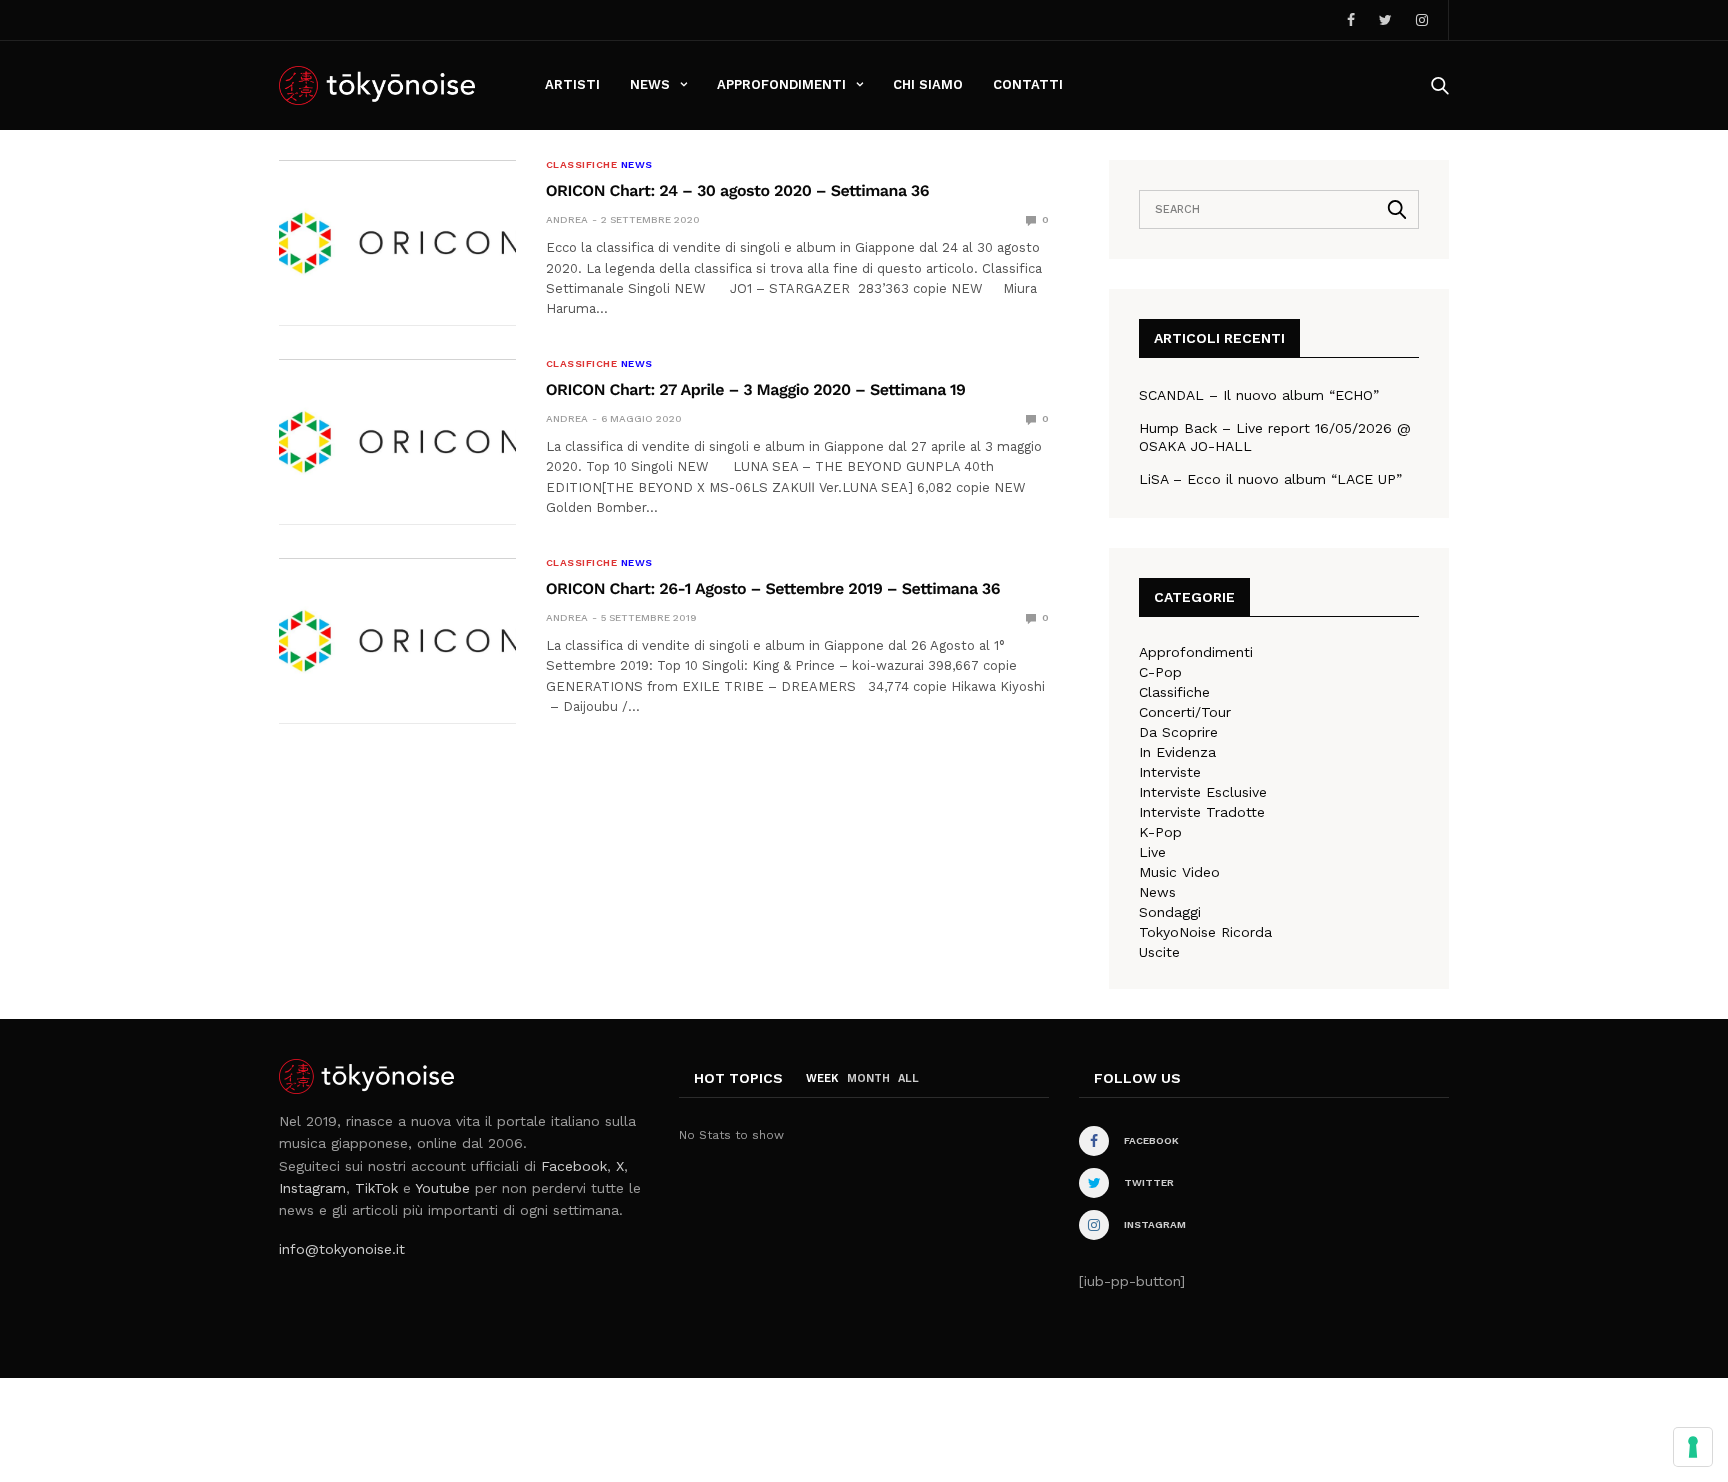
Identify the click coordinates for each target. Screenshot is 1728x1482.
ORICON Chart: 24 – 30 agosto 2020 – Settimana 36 (737, 190)
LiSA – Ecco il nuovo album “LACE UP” (1270, 479)
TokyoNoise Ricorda (1205, 932)
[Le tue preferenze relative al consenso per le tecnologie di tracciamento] (1693, 1447)
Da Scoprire (1178, 732)
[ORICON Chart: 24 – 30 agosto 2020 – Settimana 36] (397, 243)
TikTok (376, 1188)
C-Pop (1160, 672)
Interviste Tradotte (1202, 812)
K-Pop (1160, 832)
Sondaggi (1170, 912)
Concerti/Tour (1185, 712)
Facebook (574, 1166)
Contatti (1028, 84)
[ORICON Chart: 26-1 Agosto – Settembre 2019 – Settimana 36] (397, 641)
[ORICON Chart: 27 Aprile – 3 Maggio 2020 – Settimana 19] (397, 442)
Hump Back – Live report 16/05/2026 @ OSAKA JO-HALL (1275, 437)
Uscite (1159, 952)
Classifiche (582, 165)
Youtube (442, 1188)
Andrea (567, 219)
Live (1152, 852)
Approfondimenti (781, 84)
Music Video (1179, 872)
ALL (908, 1078)
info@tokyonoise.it (342, 1249)
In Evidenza (1177, 752)
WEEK (822, 1078)
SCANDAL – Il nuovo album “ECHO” (1259, 395)
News (650, 84)
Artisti (572, 84)
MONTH (868, 1078)
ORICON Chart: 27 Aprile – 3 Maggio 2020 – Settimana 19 (756, 389)
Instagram (312, 1188)
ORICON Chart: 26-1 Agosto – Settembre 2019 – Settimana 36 (773, 588)
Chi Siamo (928, 84)
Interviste (1170, 772)
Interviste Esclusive (1203, 792)
